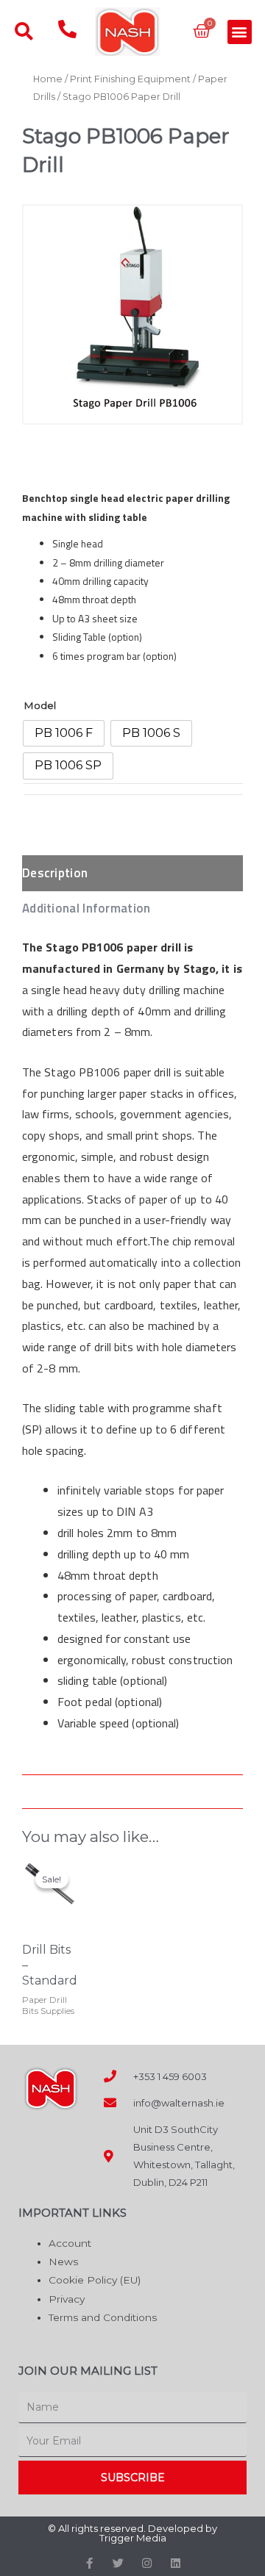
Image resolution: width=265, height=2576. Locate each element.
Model (40, 705)
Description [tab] (55, 873)
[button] (240, 32)
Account (70, 2243)
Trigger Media (133, 2538)
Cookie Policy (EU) (95, 2280)
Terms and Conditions (103, 2317)
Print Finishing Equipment (130, 79)
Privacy (67, 2299)
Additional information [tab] (86, 908)
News (63, 2262)
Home (48, 79)
